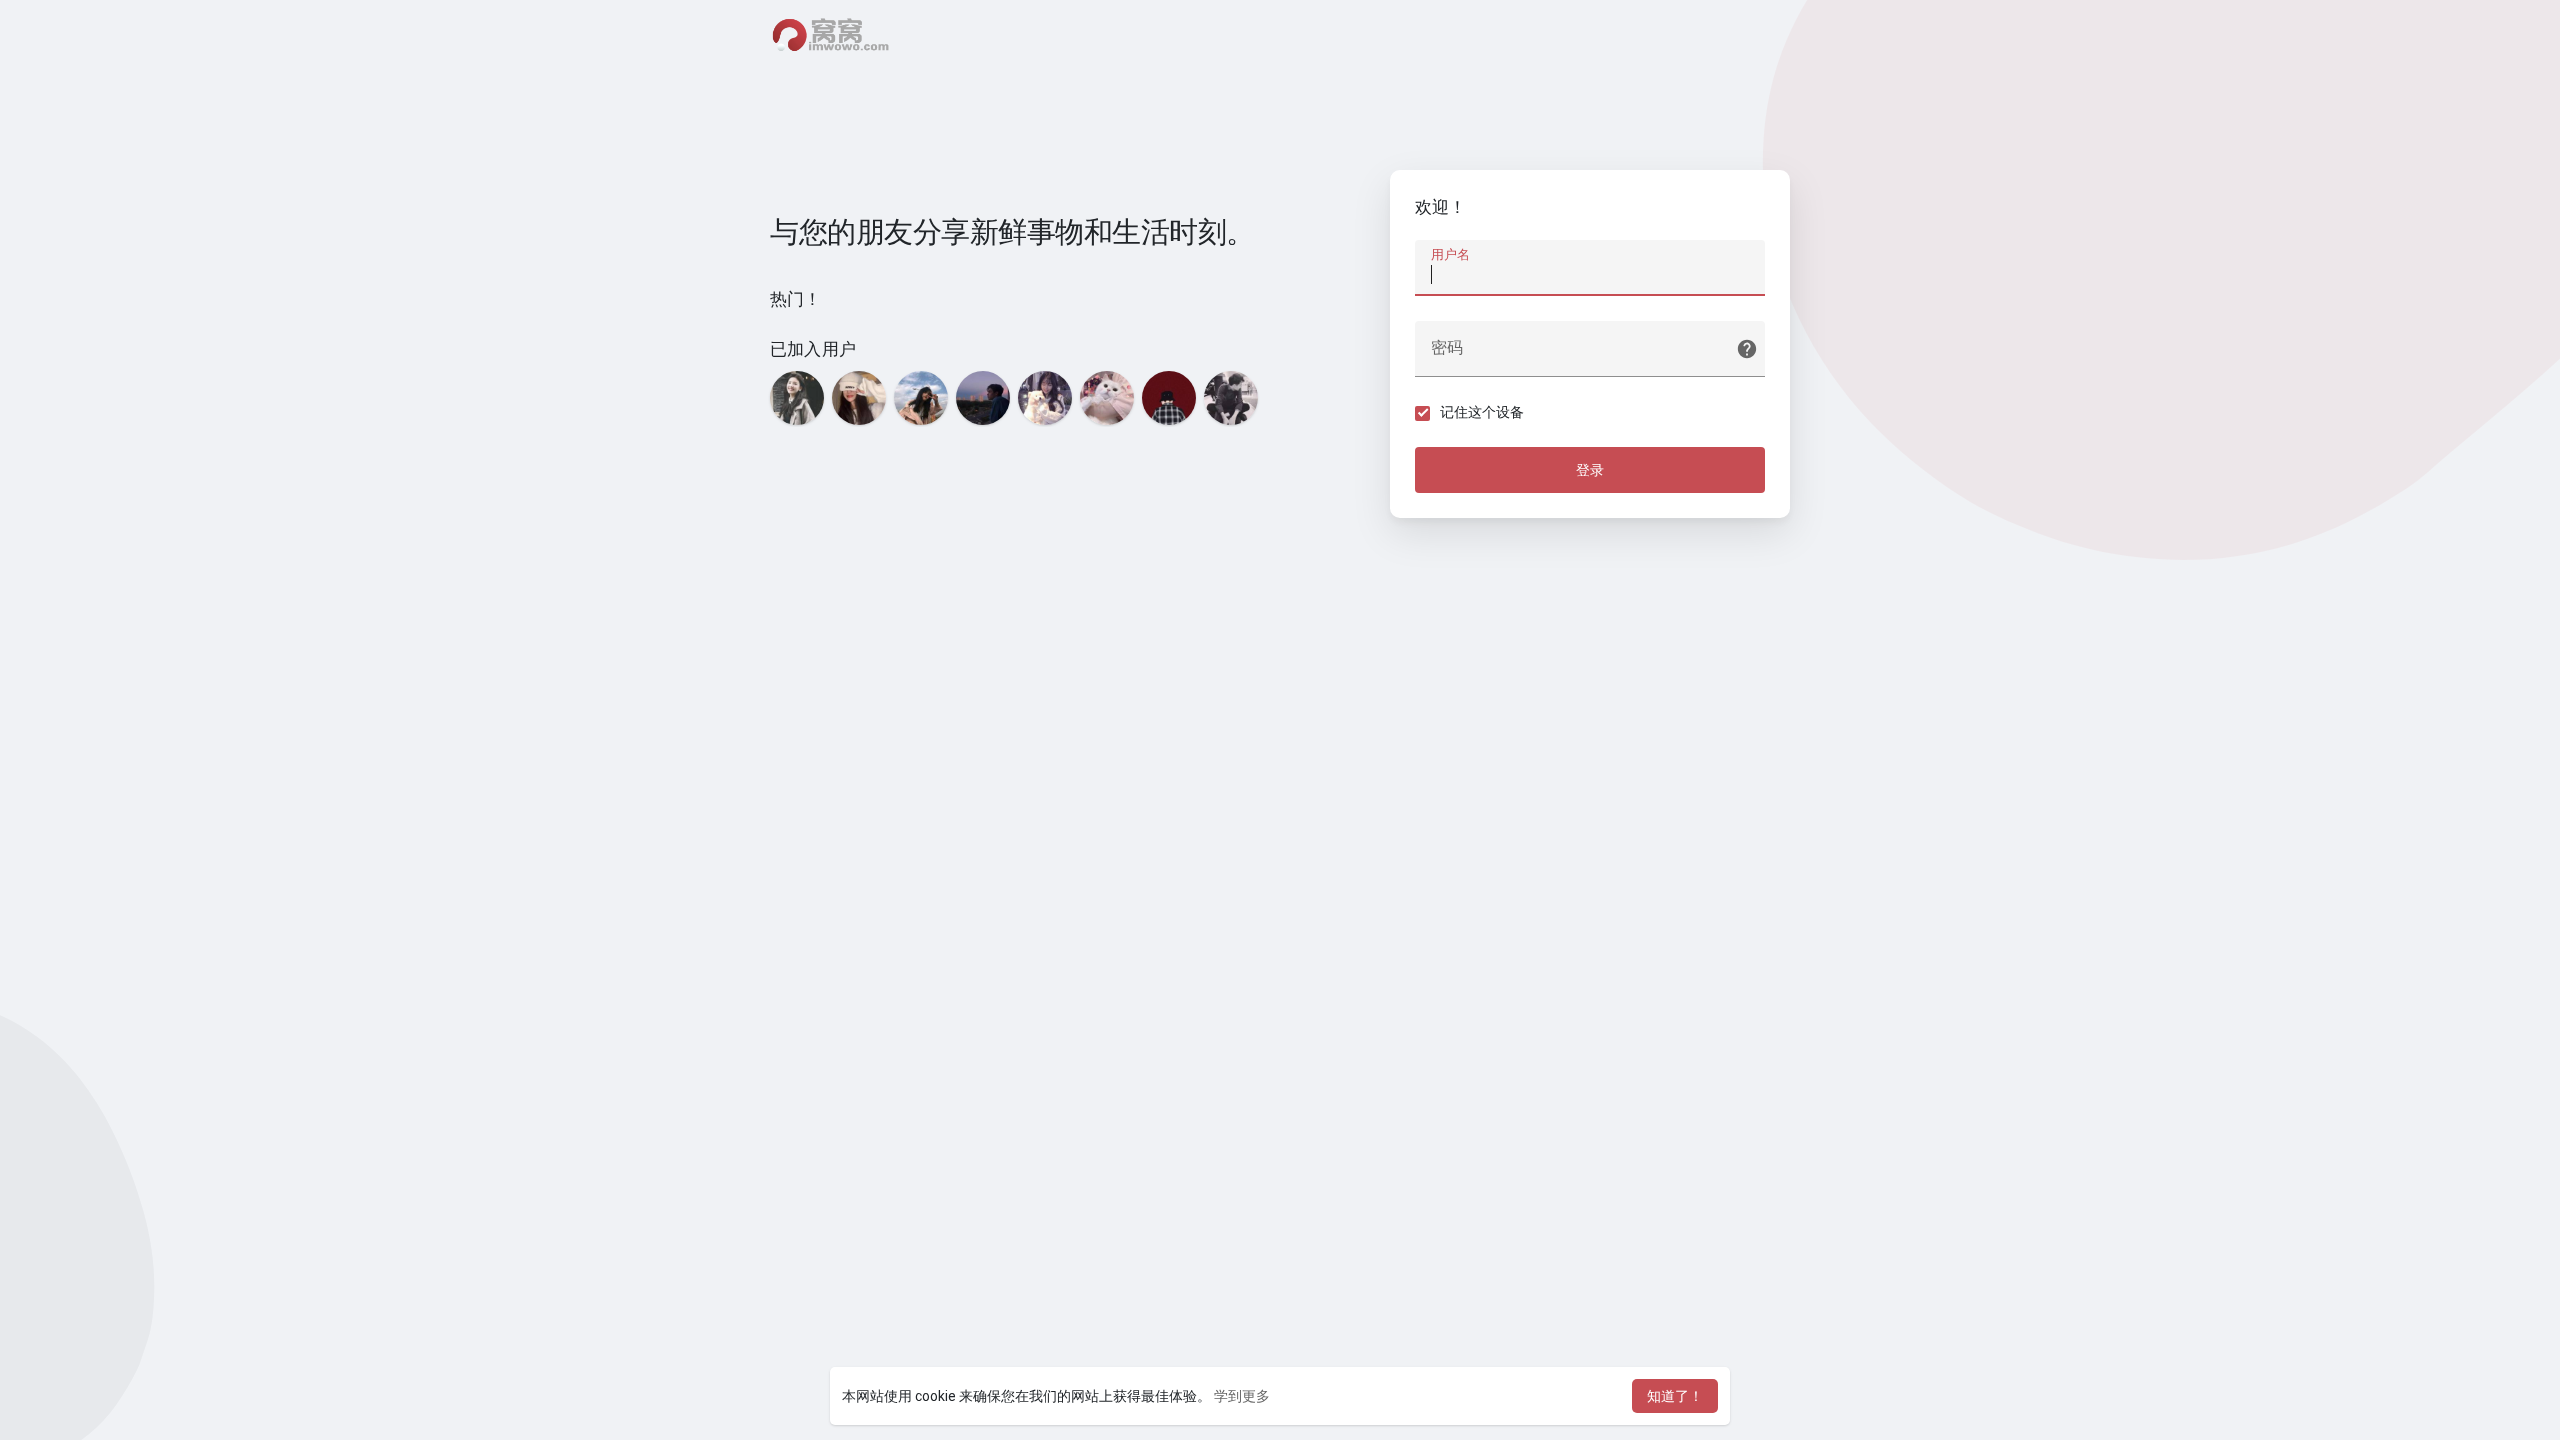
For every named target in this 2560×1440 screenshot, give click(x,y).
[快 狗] (1107, 398)
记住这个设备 (1482, 412)
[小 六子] (1231, 398)
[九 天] (983, 398)
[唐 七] (1169, 398)
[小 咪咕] (859, 398)
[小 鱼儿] (1045, 398)
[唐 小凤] (921, 398)
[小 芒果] (797, 398)
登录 (1590, 470)
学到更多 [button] (1242, 1396)
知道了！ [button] (1675, 1396)
